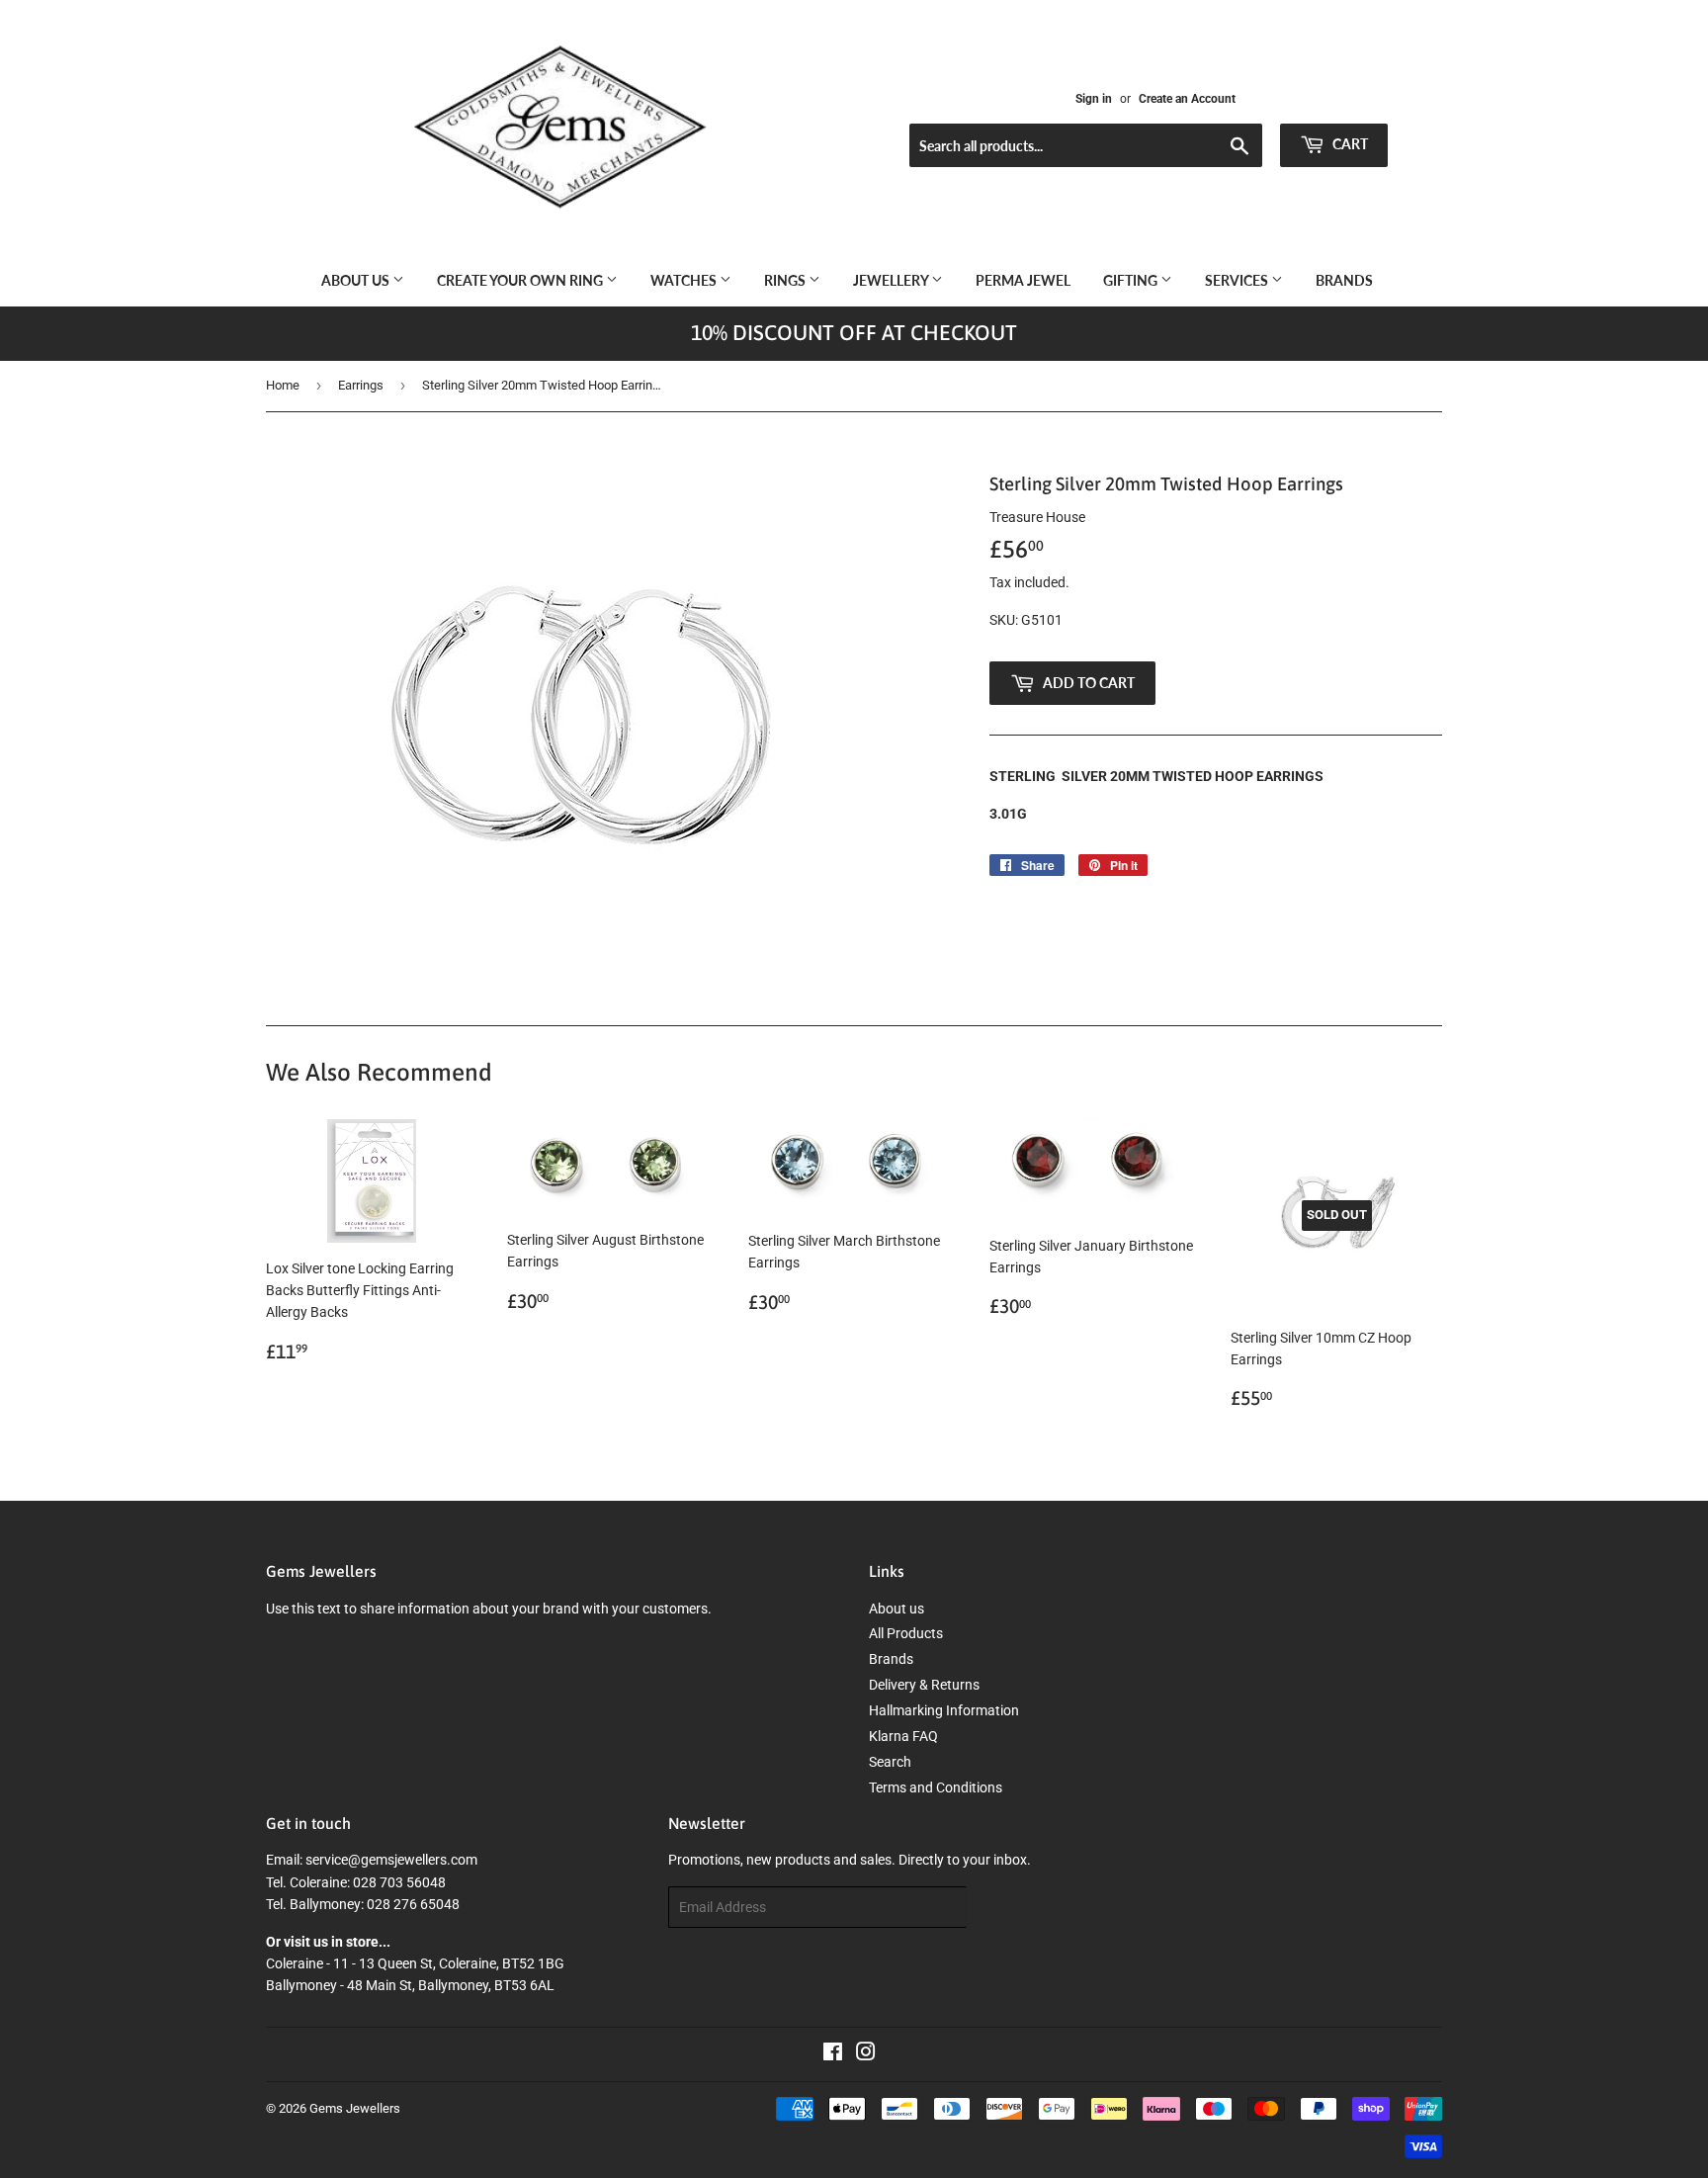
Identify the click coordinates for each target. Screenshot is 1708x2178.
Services (1238, 280)
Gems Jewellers (355, 2108)
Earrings (361, 385)
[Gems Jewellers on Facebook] (833, 2054)
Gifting (1132, 280)
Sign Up (1003, 1908)
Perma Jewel (1023, 280)
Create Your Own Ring (521, 280)
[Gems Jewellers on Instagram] (866, 2054)
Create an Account (1187, 99)
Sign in (1094, 99)
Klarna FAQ (903, 1736)
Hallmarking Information (944, 1710)
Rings (786, 280)
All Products (906, 1633)
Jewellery (892, 280)
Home (283, 385)
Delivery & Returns (924, 1685)
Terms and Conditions (936, 1787)
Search (890, 1762)
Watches (685, 280)
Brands (1344, 280)
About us (357, 280)
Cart (1349, 144)
